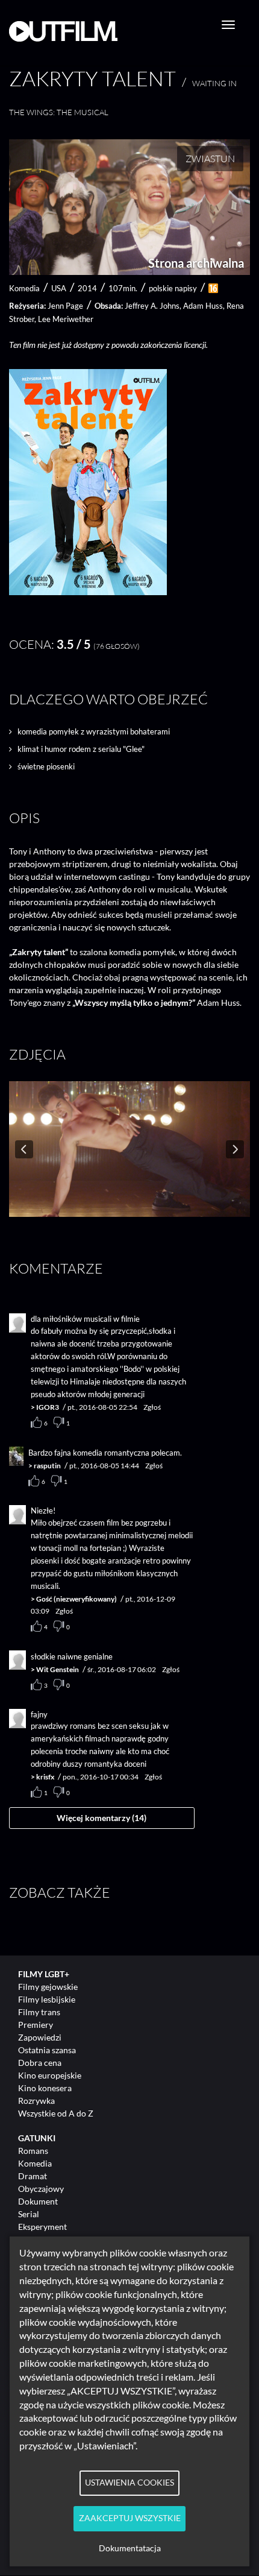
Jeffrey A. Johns (152, 306)
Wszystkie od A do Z (56, 2113)
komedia (24, 288)
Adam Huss (203, 306)
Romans (33, 2151)
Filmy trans (39, 2012)
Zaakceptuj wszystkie (130, 2518)
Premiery (36, 2025)
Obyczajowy (41, 2189)
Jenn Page (65, 306)
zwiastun (210, 159)
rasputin (47, 1466)
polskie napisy (173, 288)
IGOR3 (48, 1407)
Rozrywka (36, 2101)
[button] (88, 592)
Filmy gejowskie (48, 1987)
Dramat (33, 2176)
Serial (29, 2214)
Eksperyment (42, 2227)
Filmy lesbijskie (47, 1999)
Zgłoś (152, 1407)
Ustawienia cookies (129, 2483)
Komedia (35, 2163)
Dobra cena (40, 2063)
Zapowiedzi (40, 2037)
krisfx (45, 1777)
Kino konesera (45, 2088)
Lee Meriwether (66, 319)
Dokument (38, 2201)
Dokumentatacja (130, 2548)
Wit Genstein (58, 1669)
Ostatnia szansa (47, 2050)
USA (59, 288)
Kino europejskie (50, 2075)
